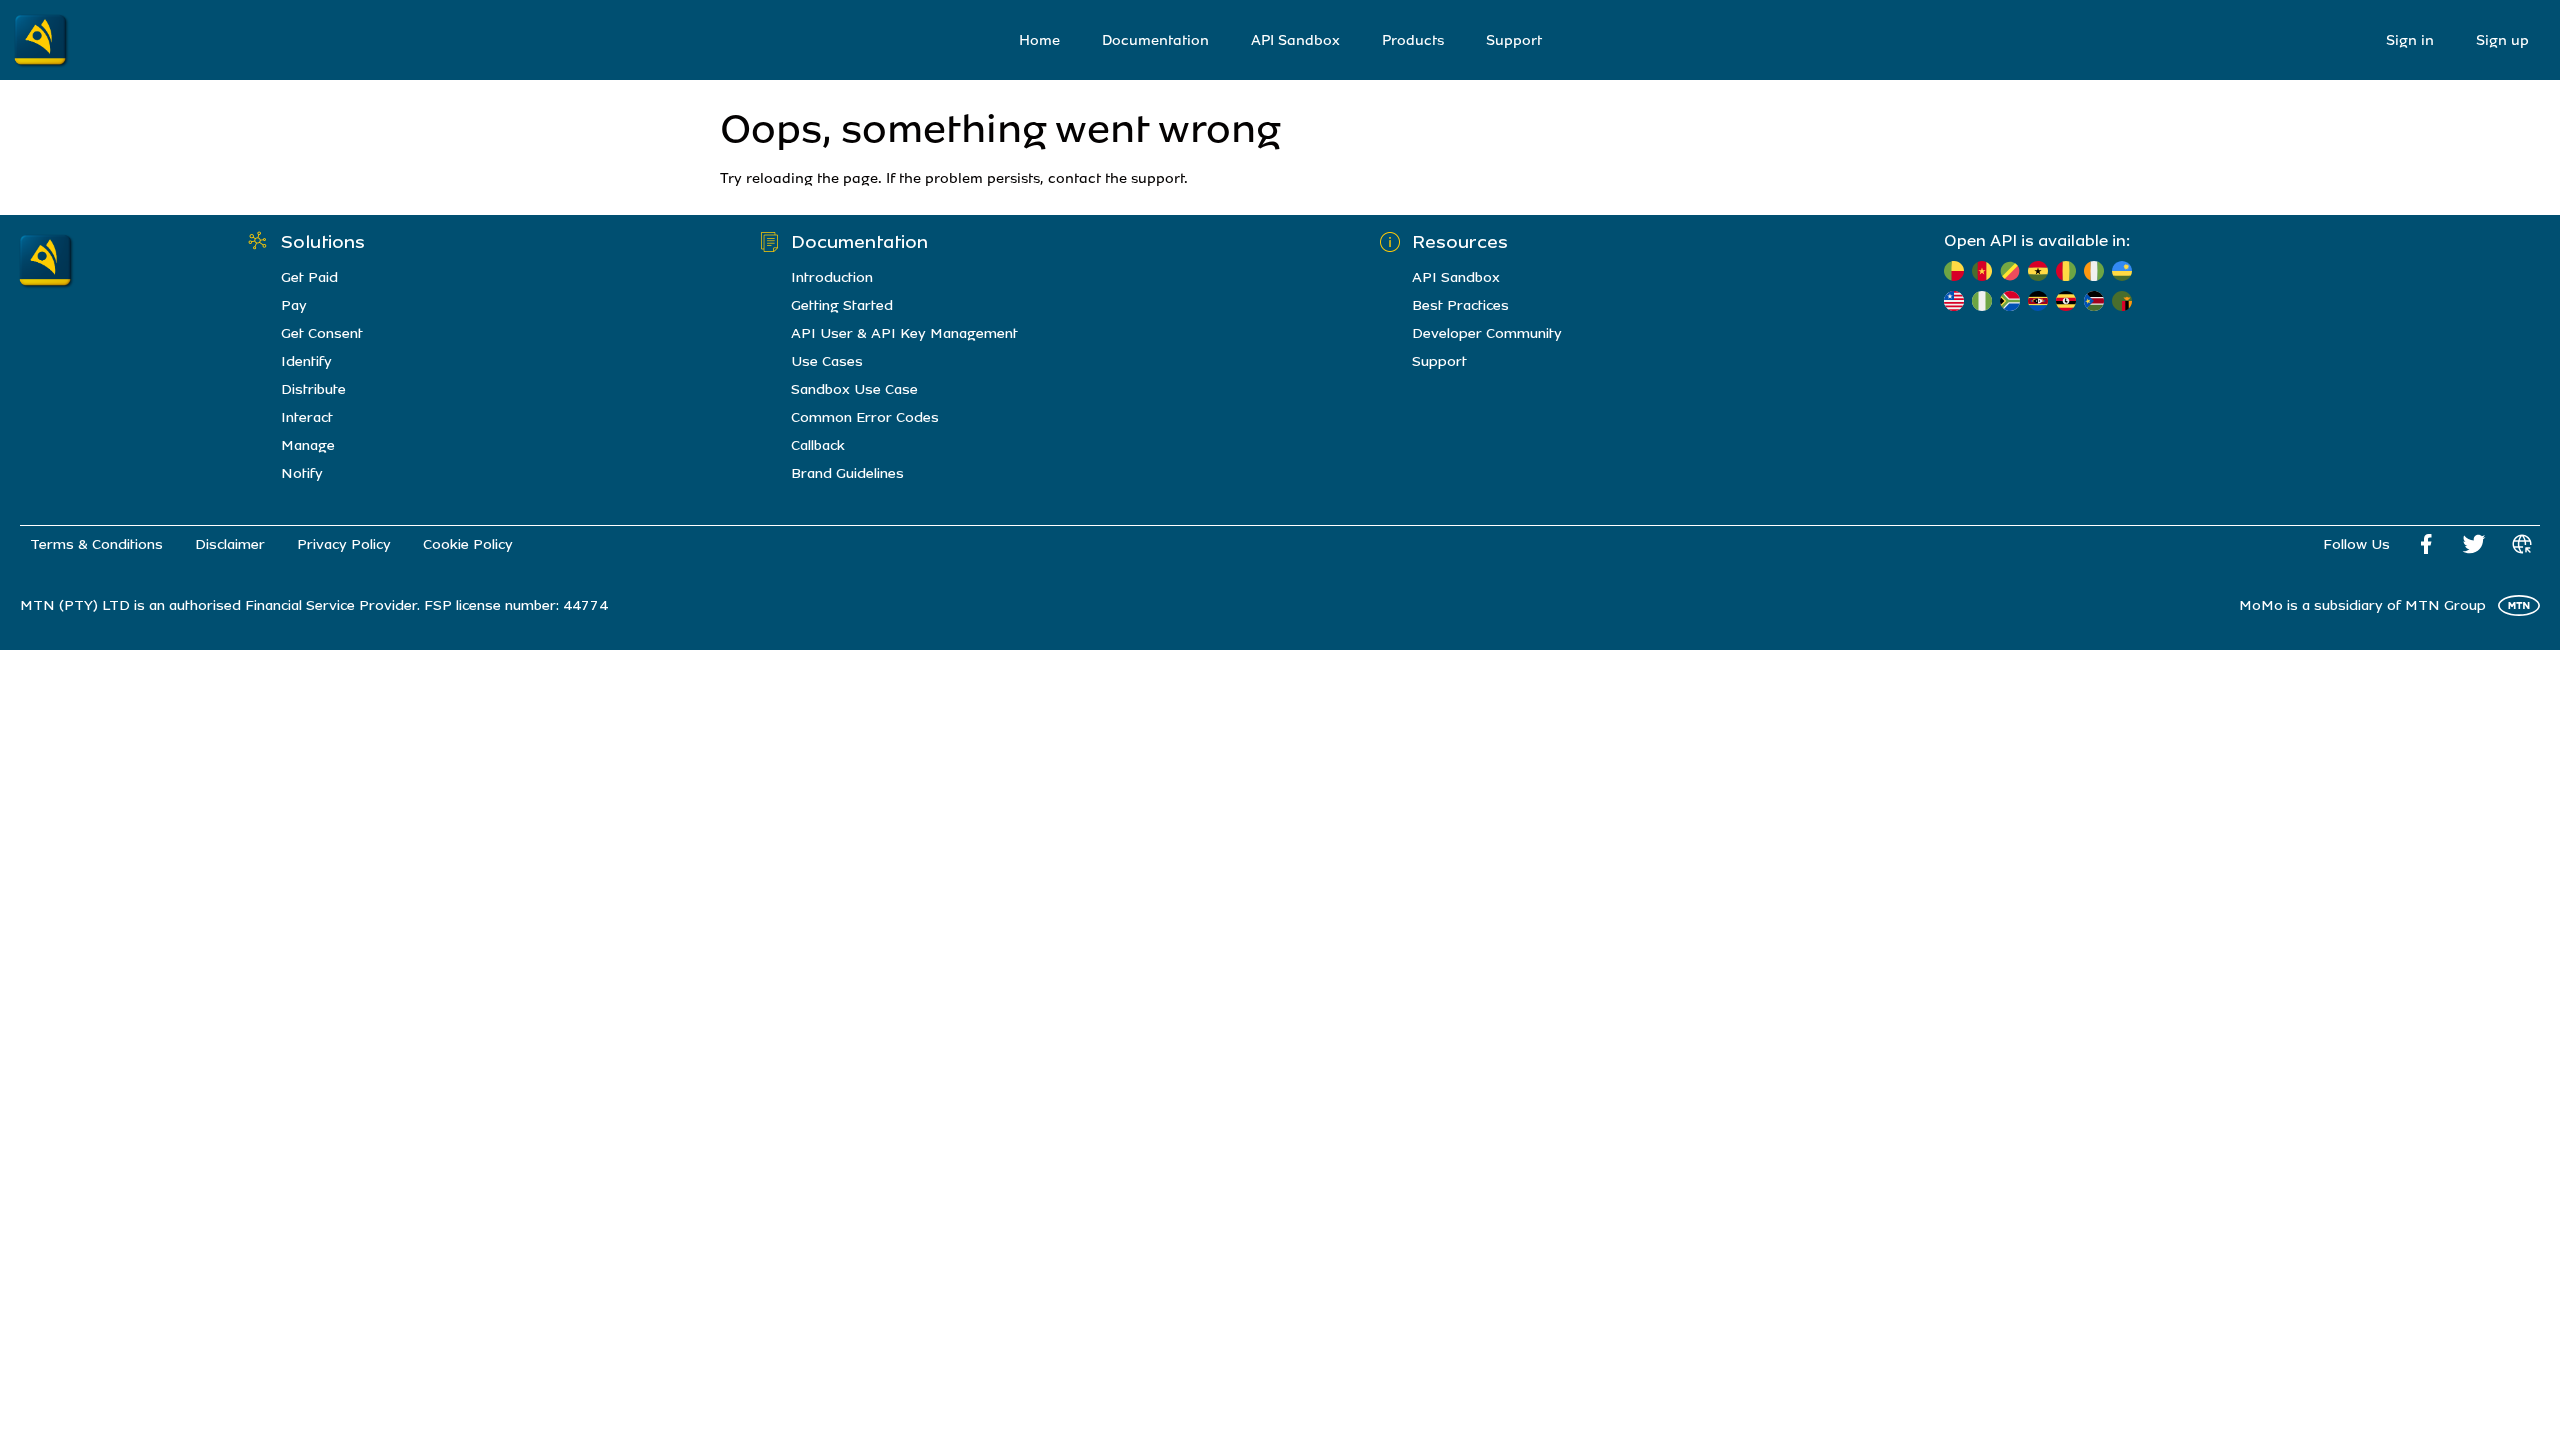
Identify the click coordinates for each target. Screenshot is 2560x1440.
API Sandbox (1295, 40)
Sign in (2410, 40)
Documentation (1155, 40)
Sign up (2502, 40)
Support (1514, 40)
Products (1413, 40)
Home (1039, 40)
